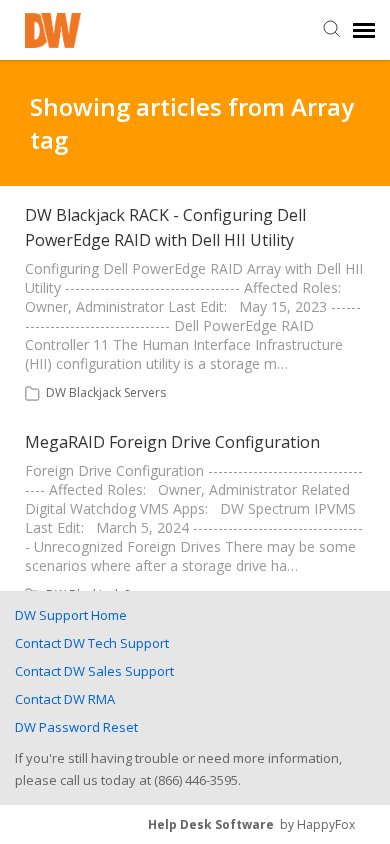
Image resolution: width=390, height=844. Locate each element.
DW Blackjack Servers (106, 392)
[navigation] (364, 30)
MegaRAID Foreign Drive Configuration (172, 442)
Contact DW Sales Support (94, 671)
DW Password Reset (76, 727)
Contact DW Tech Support (92, 643)
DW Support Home (71, 615)
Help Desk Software (211, 824)
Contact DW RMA (65, 699)
